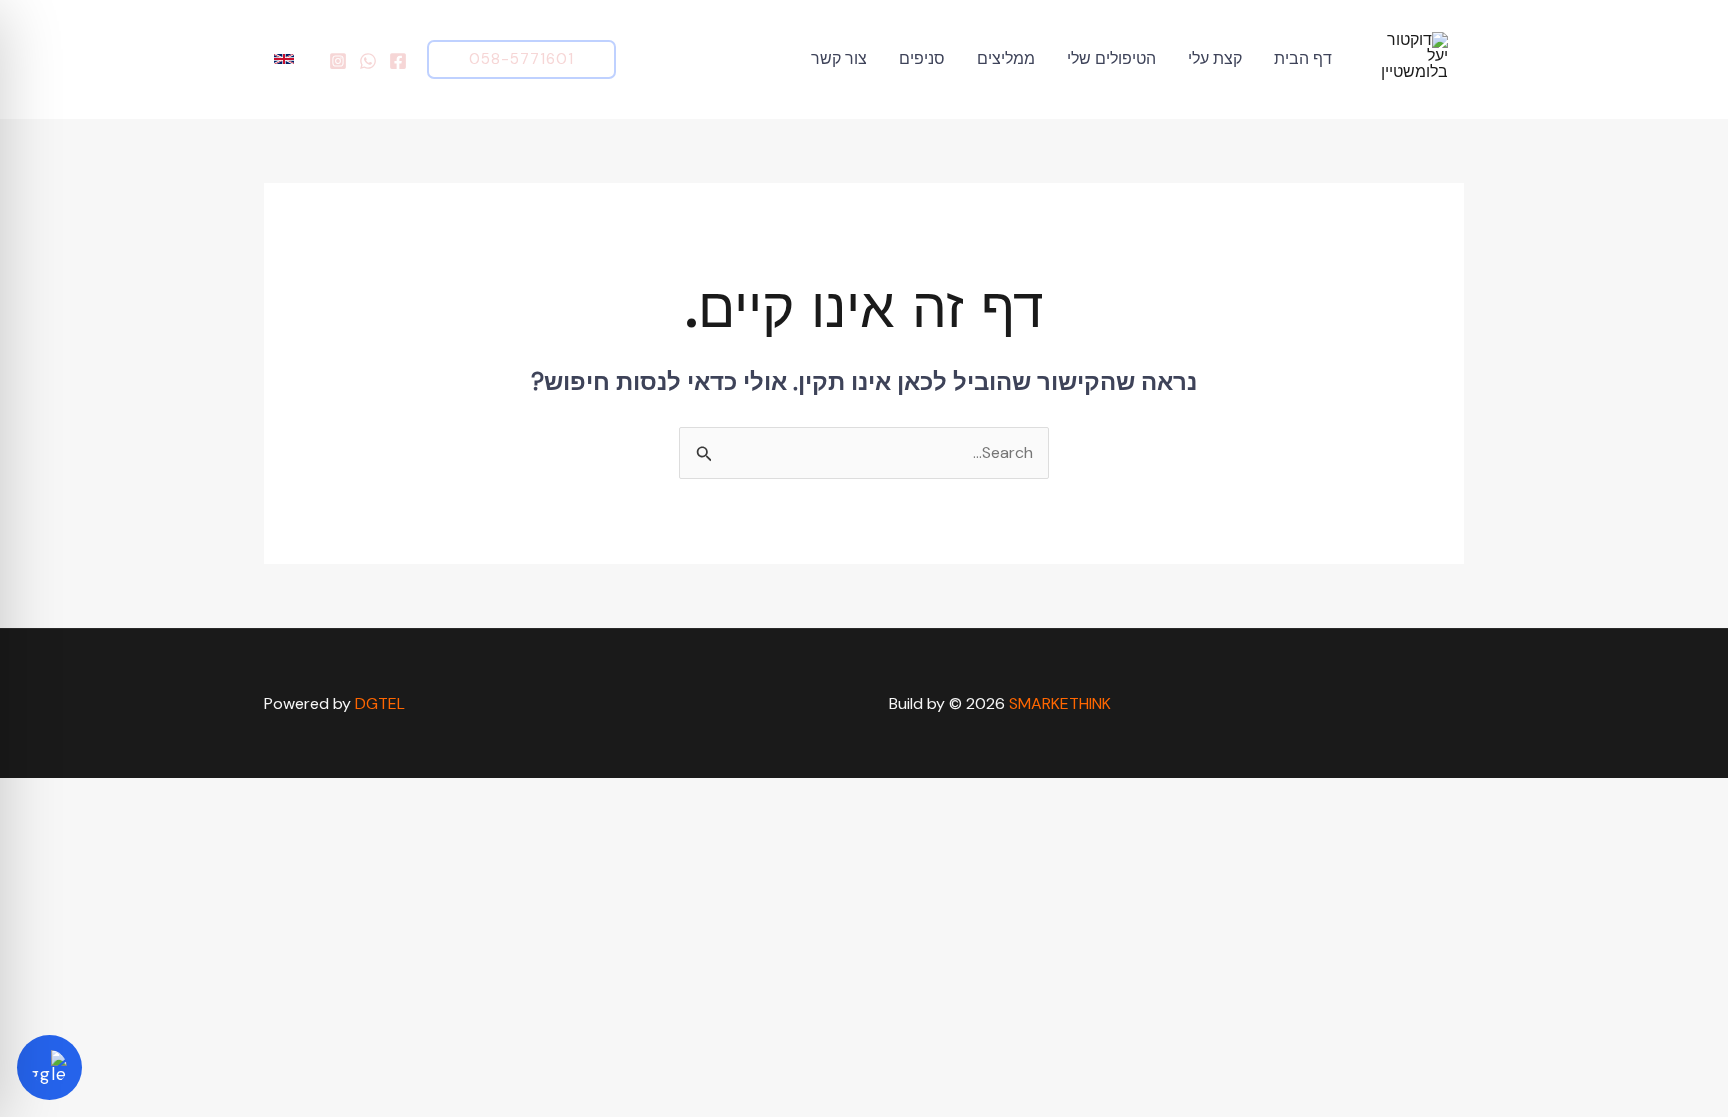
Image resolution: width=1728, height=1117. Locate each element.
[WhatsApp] (368, 61)
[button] (521, 59)
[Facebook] (398, 61)
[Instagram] (338, 61)
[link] (286, 59)
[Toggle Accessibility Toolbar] (49, 1067)
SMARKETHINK (1060, 703)
